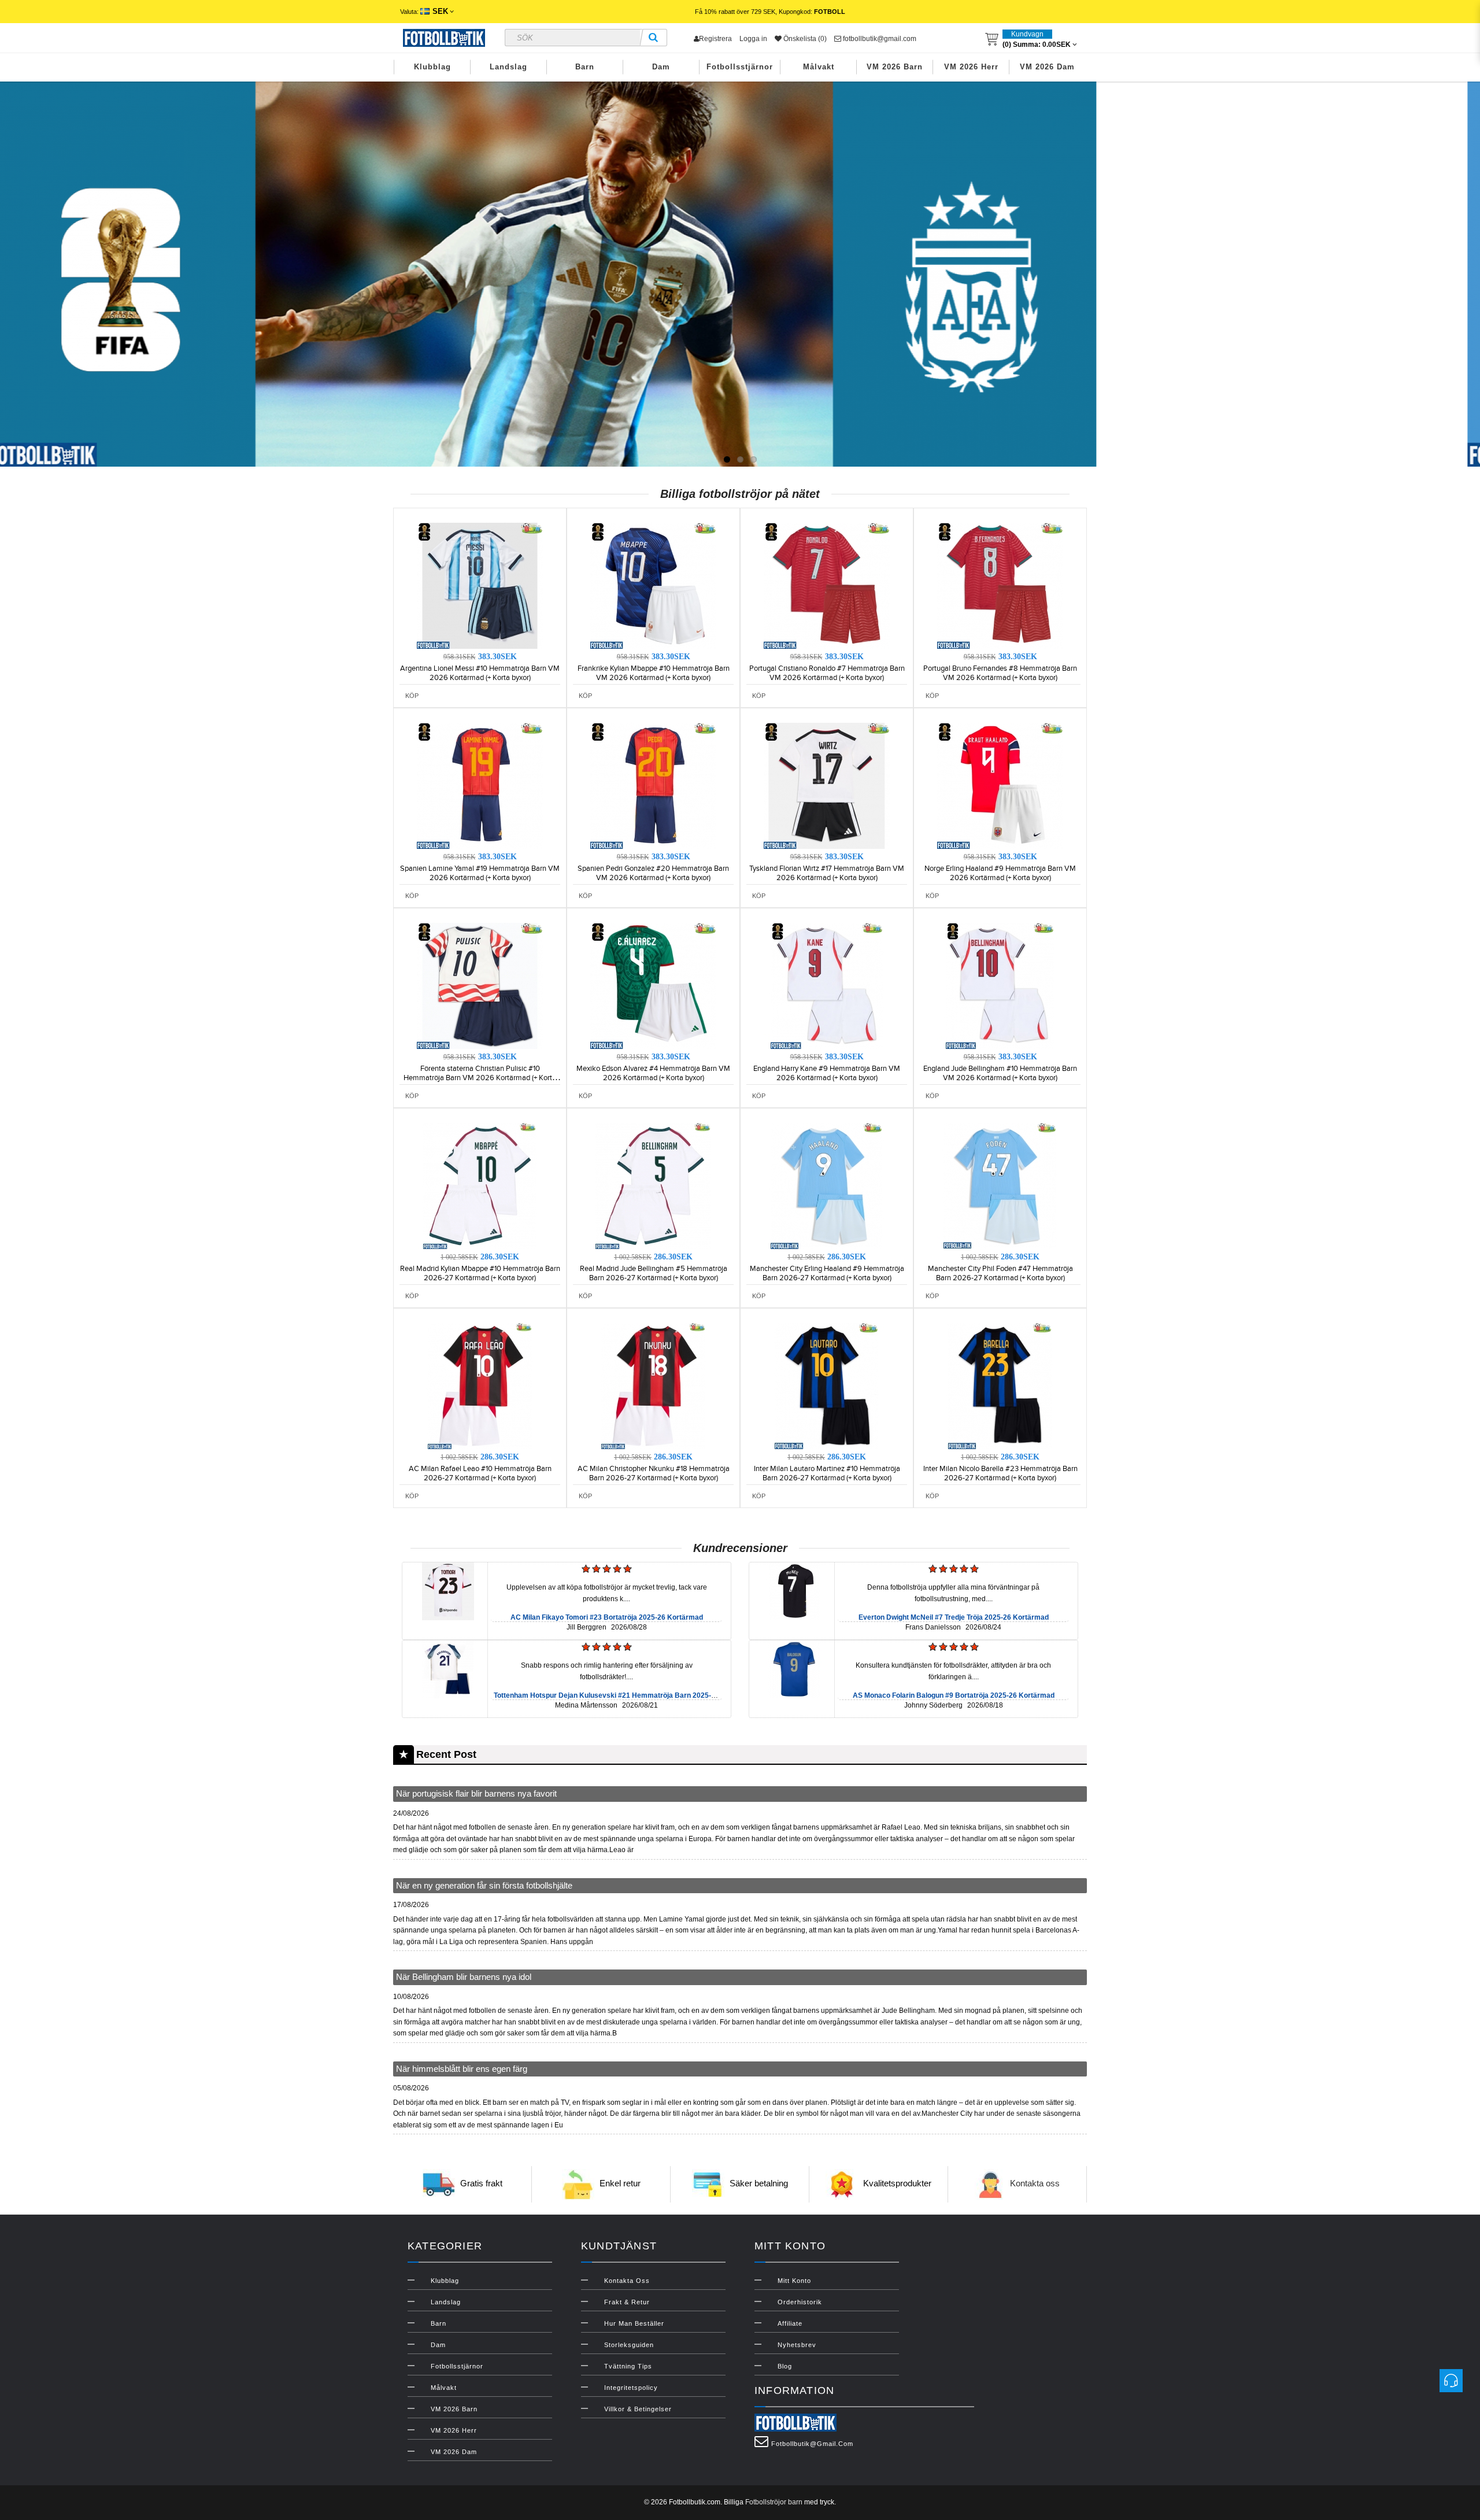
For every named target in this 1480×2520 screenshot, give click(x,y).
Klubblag (432, 67)
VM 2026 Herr (971, 67)
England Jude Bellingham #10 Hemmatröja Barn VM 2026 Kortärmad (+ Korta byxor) (1000, 1073)
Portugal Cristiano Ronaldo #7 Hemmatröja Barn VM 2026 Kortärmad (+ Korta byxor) (827, 673)
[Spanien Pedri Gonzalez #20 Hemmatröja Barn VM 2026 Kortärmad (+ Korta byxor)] (653, 785)
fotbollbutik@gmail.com (879, 39)
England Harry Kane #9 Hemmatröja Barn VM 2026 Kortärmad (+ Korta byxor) (827, 1073)
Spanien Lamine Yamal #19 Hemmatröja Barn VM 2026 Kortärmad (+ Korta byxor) (480, 873)
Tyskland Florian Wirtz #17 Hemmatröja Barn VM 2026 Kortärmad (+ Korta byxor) (827, 873)
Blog (785, 2366)
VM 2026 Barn (895, 67)
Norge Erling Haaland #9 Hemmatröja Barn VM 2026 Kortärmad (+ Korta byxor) (1000, 873)
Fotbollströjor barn (774, 2502)
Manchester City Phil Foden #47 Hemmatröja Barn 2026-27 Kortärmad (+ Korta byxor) (1000, 1273)
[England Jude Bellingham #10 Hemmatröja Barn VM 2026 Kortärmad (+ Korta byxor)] (1000, 985)
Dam (661, 67)
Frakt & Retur (627, 2302)
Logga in (753, 39)
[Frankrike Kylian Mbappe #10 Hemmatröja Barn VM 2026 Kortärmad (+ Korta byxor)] (653, 585)
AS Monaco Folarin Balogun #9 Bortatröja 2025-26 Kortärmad (954, 1695)
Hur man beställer (634, 2323)
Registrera (715, 39)
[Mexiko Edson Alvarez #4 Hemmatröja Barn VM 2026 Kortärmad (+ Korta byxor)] (653, 985)
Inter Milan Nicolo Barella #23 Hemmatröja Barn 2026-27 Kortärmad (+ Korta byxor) (1000, 1473)
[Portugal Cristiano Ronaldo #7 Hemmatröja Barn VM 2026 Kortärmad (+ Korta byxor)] (827, 585)
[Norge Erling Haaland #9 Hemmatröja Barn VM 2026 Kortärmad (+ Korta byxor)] (1000, 785)
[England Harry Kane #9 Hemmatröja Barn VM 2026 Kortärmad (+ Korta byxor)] (827, 985)
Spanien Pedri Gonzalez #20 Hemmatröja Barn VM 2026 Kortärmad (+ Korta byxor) (653, 873)
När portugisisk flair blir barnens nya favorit (476, 1793)
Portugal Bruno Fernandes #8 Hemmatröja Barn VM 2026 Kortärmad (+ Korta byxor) (1000, 673)
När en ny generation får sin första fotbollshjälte (484, 1885)
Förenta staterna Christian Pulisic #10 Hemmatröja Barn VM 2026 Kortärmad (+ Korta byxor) (480, 1078)
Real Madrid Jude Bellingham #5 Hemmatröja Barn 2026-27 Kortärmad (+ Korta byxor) (654, 1273)
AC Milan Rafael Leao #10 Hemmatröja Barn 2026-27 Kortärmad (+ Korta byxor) (480, 1473)
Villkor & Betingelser (638, 2409)
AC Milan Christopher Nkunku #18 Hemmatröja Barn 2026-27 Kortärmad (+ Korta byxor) (654, 1473)
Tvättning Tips (628, 2366)
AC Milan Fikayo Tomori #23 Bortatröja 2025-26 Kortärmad (607, 1617)
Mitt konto (794, 2281)
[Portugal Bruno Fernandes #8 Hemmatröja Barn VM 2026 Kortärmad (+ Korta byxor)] (1000, 585)
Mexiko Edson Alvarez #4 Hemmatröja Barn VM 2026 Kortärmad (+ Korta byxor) (653, 1073)
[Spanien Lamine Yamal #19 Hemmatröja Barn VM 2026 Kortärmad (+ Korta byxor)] (480, 785)
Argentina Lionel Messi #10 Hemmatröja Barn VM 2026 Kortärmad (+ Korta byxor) (480, 673)
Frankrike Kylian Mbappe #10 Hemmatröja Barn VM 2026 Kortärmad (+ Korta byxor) (654, 673)
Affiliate (790, 2323)
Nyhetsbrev (797, 2345)
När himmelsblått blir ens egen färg (462, 2069)
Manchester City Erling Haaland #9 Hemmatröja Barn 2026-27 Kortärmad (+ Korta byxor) (827, 1273)
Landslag (508, 67)
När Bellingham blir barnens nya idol (464, 1977)
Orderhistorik (800, 2302)
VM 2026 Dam (1047, 67)
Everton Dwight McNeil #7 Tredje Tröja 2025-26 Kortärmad (954, 1617)
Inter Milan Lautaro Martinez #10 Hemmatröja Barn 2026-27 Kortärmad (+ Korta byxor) (827, 1473)
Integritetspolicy (631, 2388)
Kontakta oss (1035, 2184)
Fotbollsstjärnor (740, 67)
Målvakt (819, 67)
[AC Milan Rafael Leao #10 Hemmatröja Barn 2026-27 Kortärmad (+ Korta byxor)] (480, 1385)
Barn (585, 67)
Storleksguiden (629, 2345)
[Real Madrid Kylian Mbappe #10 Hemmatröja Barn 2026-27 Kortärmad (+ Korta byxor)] (480, 1185)
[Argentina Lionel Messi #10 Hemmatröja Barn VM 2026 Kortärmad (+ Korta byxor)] (480, 585)
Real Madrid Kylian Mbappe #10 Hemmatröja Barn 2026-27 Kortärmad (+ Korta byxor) (480, 1273)
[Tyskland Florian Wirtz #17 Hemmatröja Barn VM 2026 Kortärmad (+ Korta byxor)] (827, 785)
